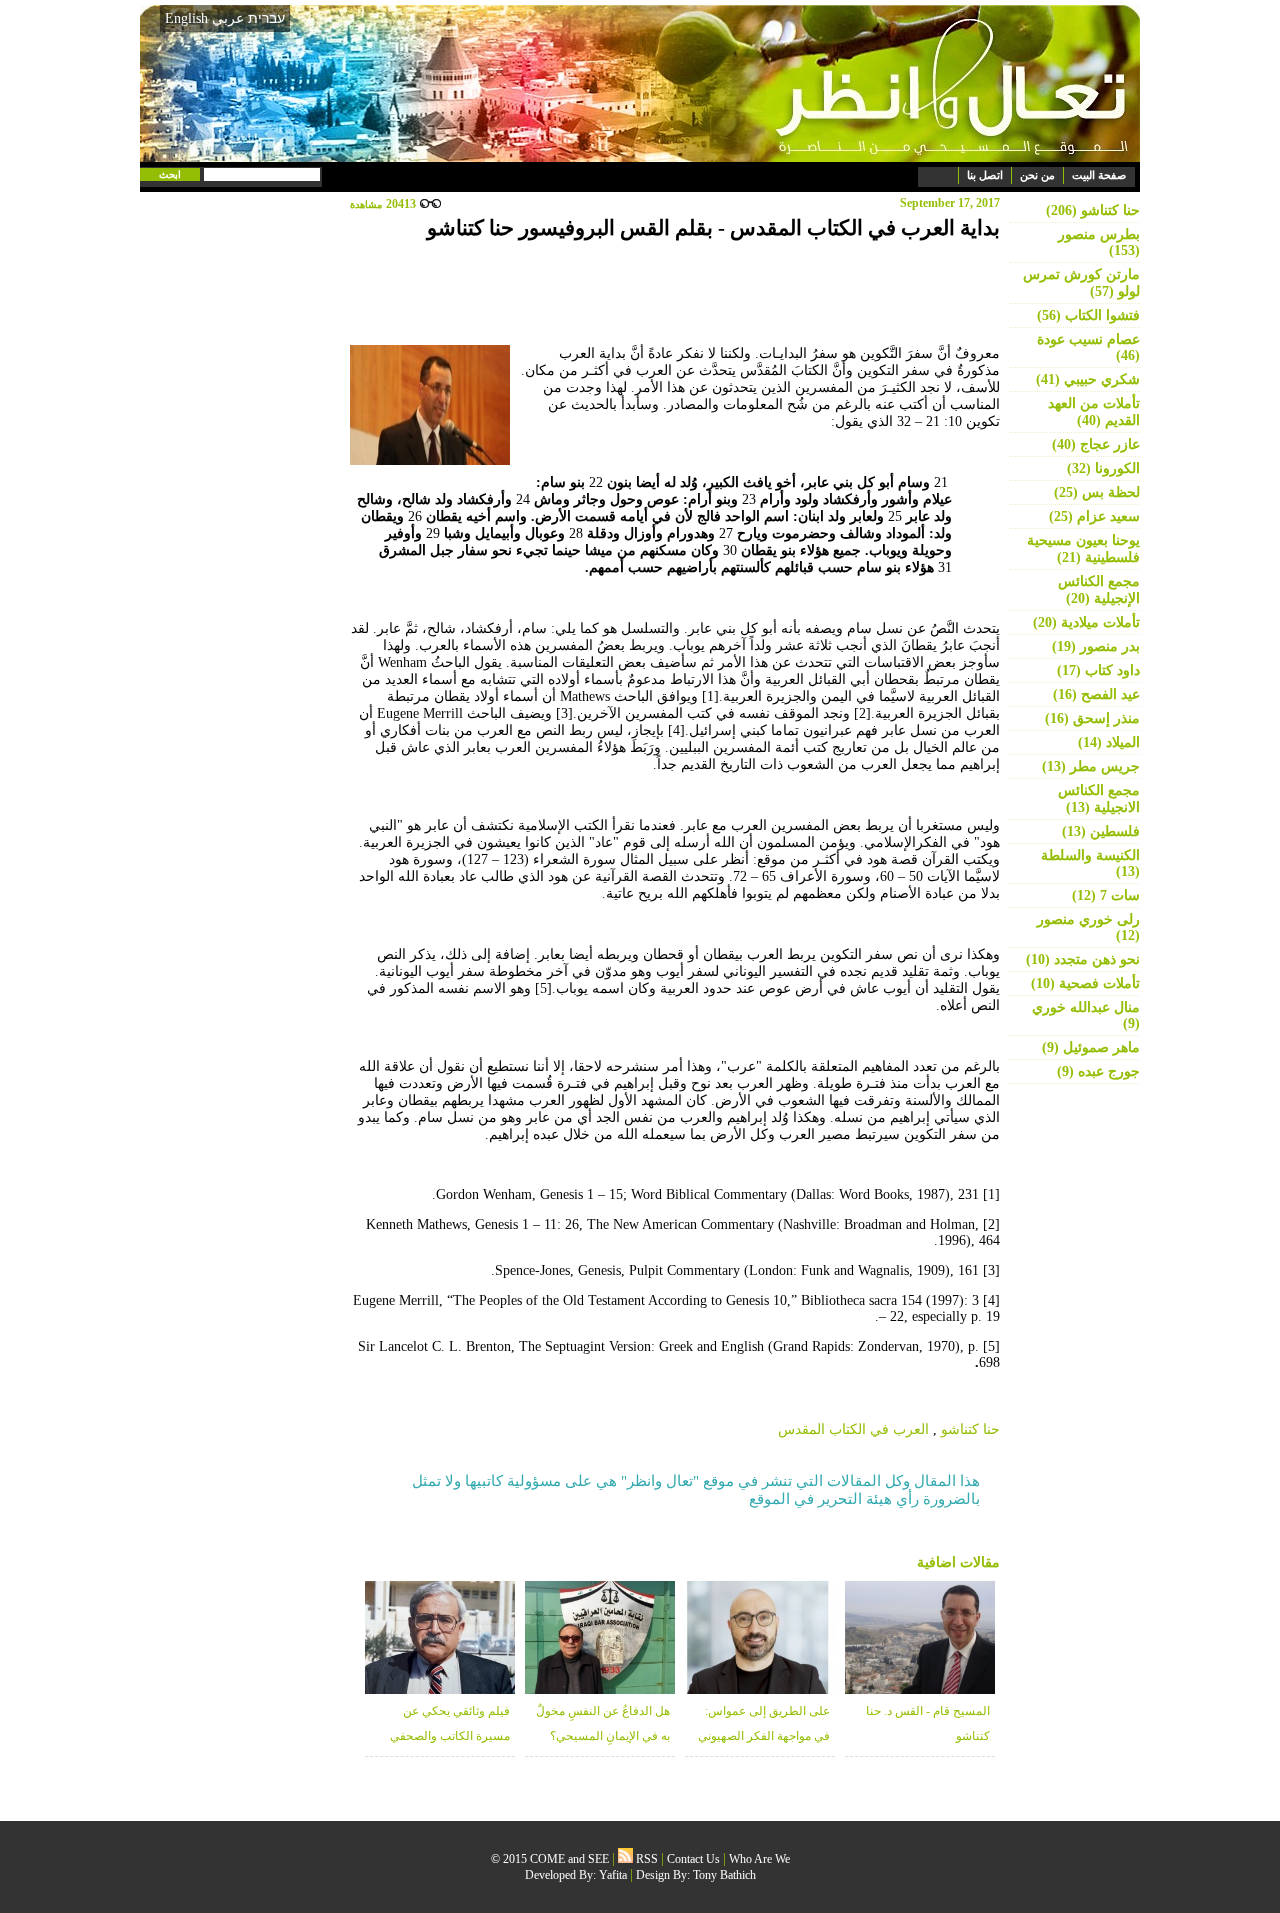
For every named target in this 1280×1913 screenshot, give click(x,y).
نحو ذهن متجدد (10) (1083, 959)
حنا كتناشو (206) (1093, 210)
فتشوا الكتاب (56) (1088, 315)
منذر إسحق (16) (1092, 718)
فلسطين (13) (1101, 831)
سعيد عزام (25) (1094, 516)
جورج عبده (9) (1098, 1071)
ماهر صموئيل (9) (1091, 1047)
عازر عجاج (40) (1096, 444)
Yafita (613, 1875)
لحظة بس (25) (1097, 492)
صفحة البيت (1099, 175)
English (186, 18)
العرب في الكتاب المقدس (853, 1429)
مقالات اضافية (958, 1562)
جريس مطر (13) (1091, 766)
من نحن (1037, 175)
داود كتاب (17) (1098, 670)
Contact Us (693, 1859)
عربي (228, 18)
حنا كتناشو (970, 1429)
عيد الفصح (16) (1096, 694)
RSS (645, 1859)
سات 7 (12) (1106, 895)
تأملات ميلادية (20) (1086, 622)
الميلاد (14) (1109, 742)
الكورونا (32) (1103, 468)
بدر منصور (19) (1096, 646)
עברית (266, 18)
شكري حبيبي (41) (1088, 379)
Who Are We (759, 1859)
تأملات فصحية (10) (1085, 983)
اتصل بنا (985, 175)
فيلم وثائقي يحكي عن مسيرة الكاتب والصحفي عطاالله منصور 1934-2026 (446, 1736)
